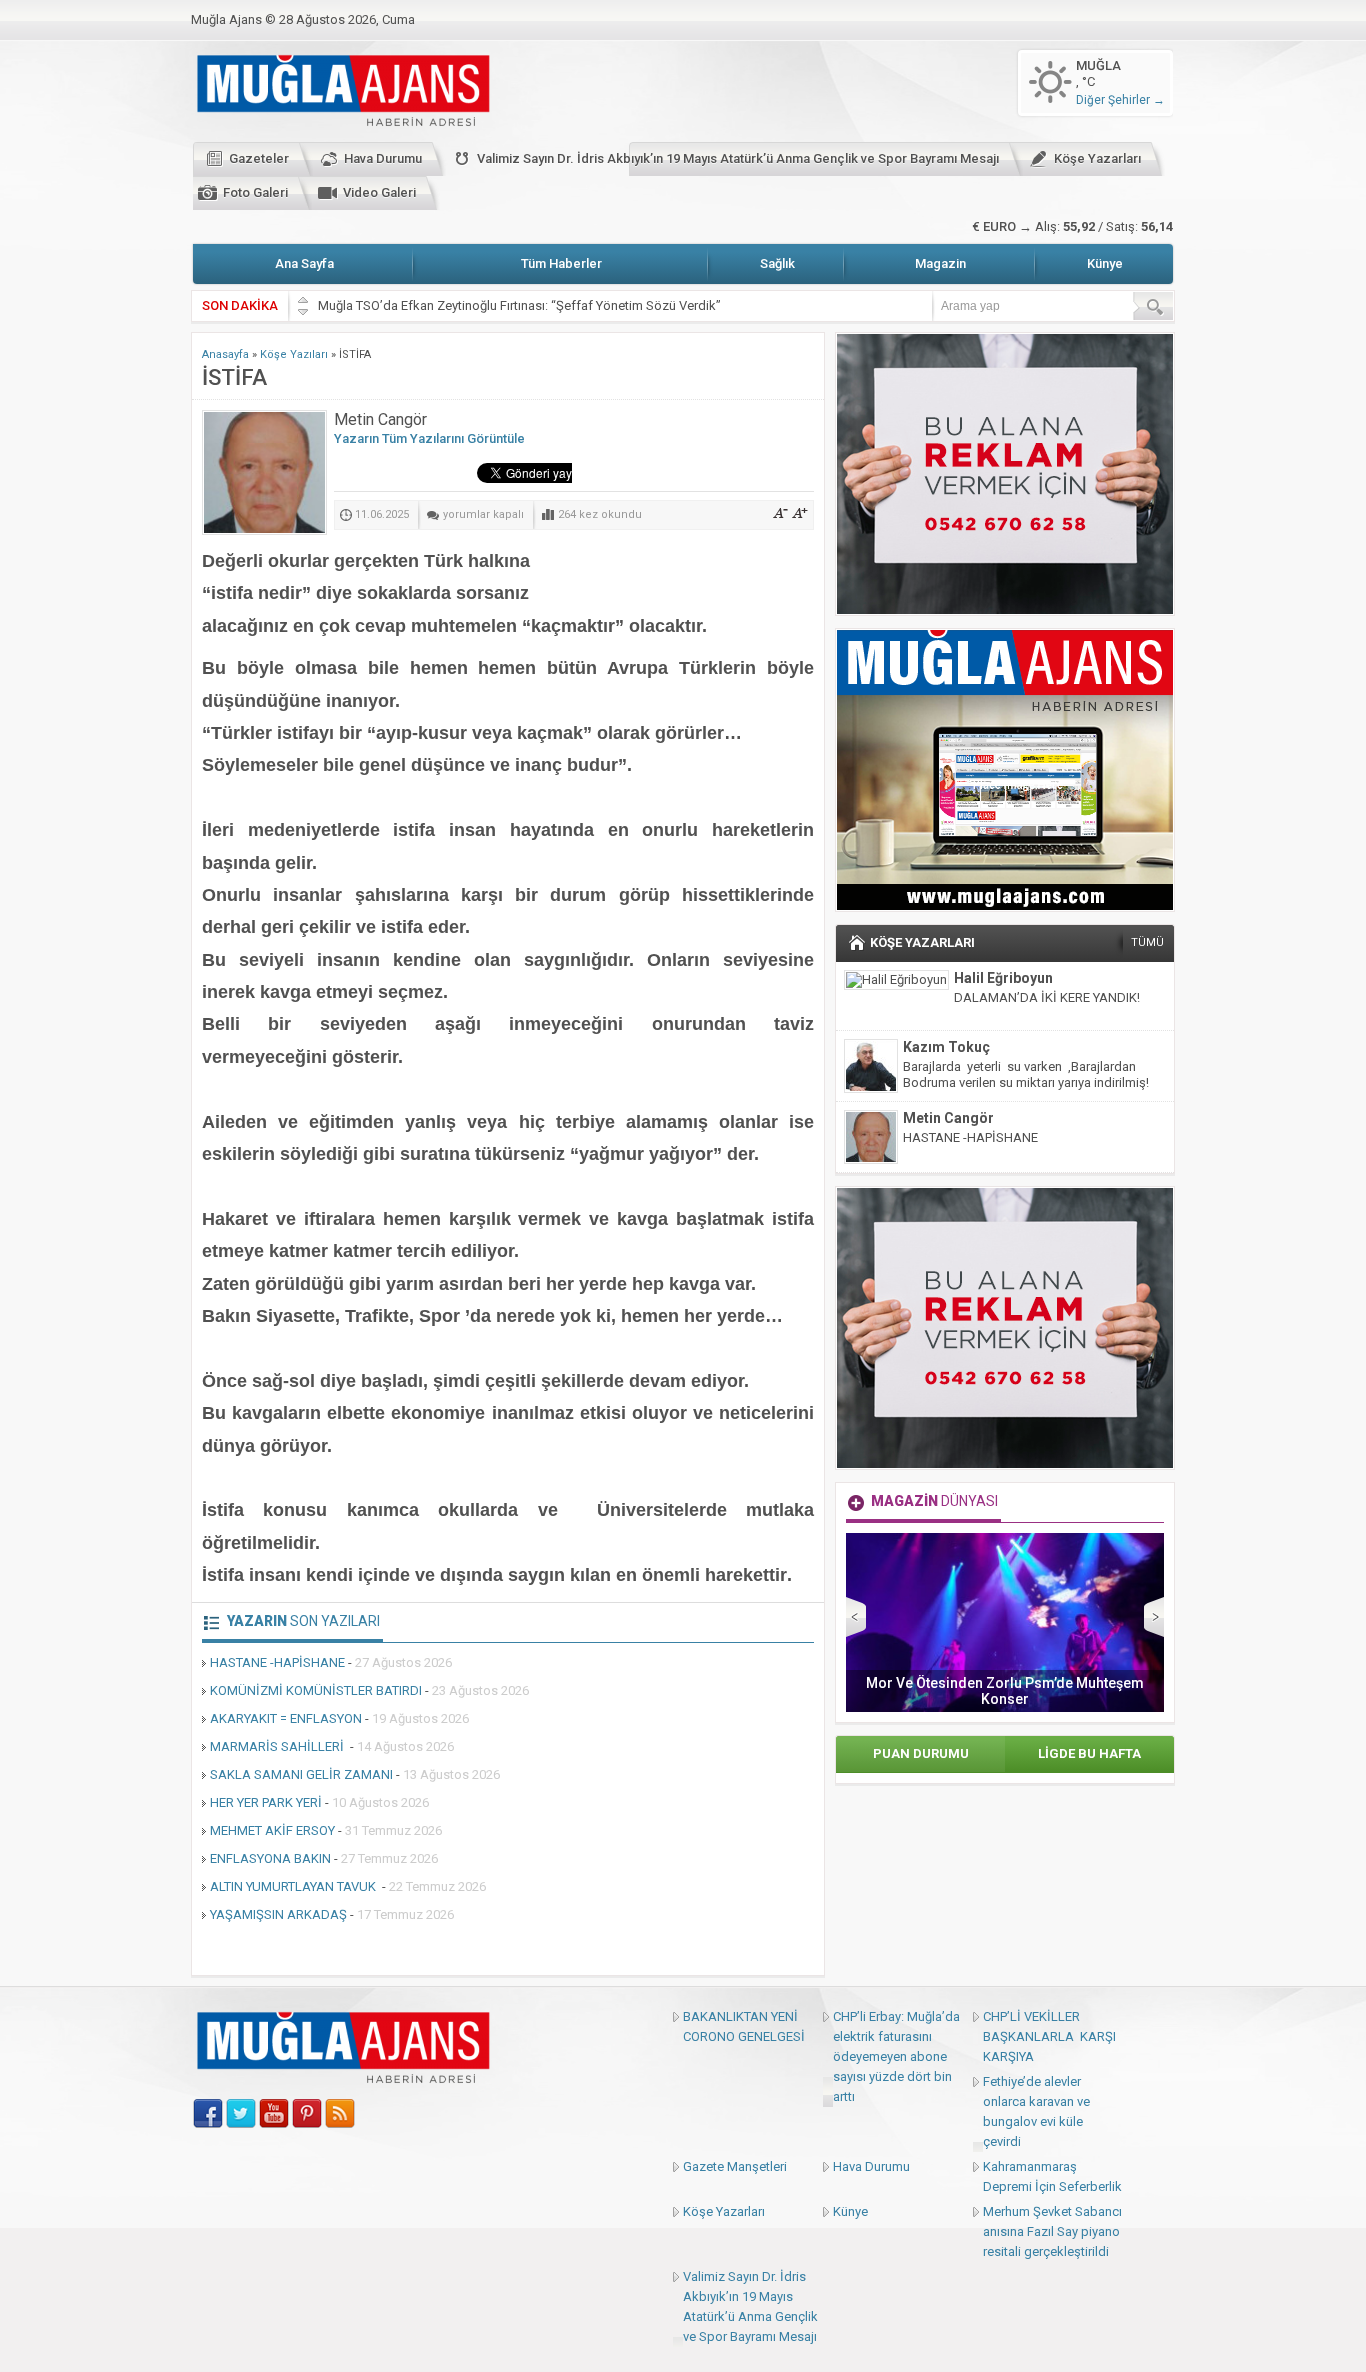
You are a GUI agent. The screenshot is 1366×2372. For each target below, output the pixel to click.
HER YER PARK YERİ (266, 1802)
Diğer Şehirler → (1120, 100)
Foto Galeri (255, 192)
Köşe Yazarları (1097, 158)
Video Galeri (379, 192)
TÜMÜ (1147, 942)
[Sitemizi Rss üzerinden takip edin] (340, 2114)
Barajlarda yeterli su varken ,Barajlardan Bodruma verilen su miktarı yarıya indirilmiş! (1026, 1074)
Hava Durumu (383, 158)
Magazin (940, 263)
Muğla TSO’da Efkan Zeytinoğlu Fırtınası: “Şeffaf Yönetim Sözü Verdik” (519, 305)
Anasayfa (225, 354)
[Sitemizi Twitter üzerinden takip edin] (241, 2114)
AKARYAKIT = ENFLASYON (286, 1718)
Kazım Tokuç (946, 1047)
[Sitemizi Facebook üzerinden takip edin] (208, 2114)
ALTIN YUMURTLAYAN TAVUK (294, 1886)
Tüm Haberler (561, 263)
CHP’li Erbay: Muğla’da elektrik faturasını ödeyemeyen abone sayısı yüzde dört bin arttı (896, 2056)
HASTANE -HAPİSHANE (277, 1662)
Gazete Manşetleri (735, 2166)
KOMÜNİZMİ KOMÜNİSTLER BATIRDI (316, 1690)
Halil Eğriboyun (1003, 978)
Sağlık (777, 263)
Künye (1105, 263)
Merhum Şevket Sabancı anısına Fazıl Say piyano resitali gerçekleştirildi (1052, 2231)
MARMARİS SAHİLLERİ (278, 1746)
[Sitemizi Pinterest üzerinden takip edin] (307, 2114)
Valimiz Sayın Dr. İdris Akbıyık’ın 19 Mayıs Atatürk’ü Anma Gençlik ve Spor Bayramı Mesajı (738, 158)
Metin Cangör (948, 1118)
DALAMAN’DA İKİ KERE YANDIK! (1047, 997)
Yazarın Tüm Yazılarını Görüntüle (429, 438)
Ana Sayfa (304, 263)
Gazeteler (259, 158)
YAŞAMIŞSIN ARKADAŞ (278, 1914)
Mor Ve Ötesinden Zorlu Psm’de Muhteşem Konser (1005, 1691)
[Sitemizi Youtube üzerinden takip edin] (274, 2114)
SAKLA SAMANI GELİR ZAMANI (301, 1774)
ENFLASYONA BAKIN (270, 1858)
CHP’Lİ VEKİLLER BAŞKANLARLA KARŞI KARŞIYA (1049, 2036)
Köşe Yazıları (294, 354)
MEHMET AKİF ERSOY (272, 1830)
